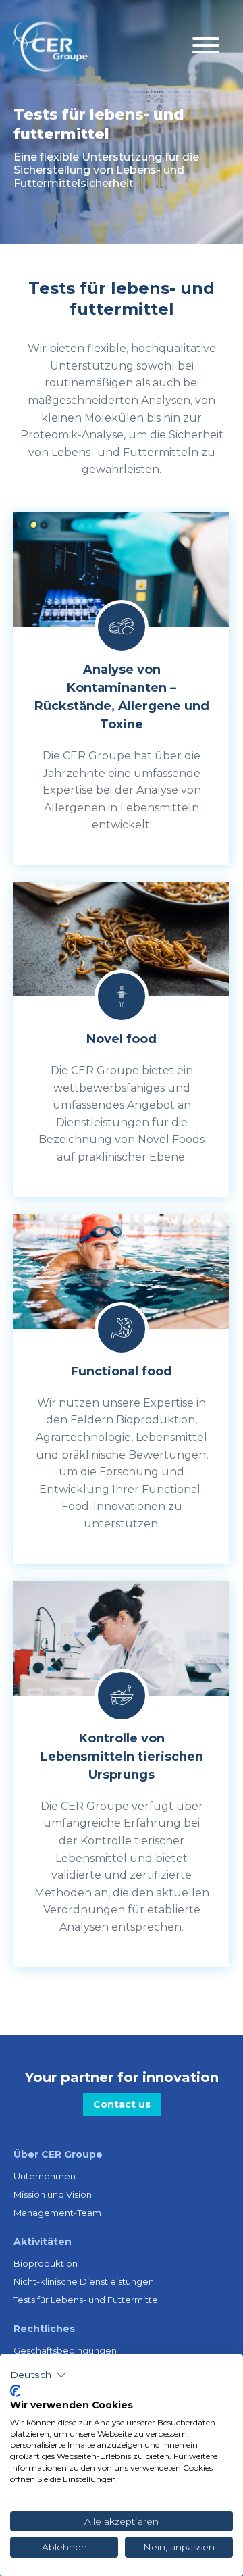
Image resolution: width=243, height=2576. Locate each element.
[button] (38, 2375)
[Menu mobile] (206, 46)
